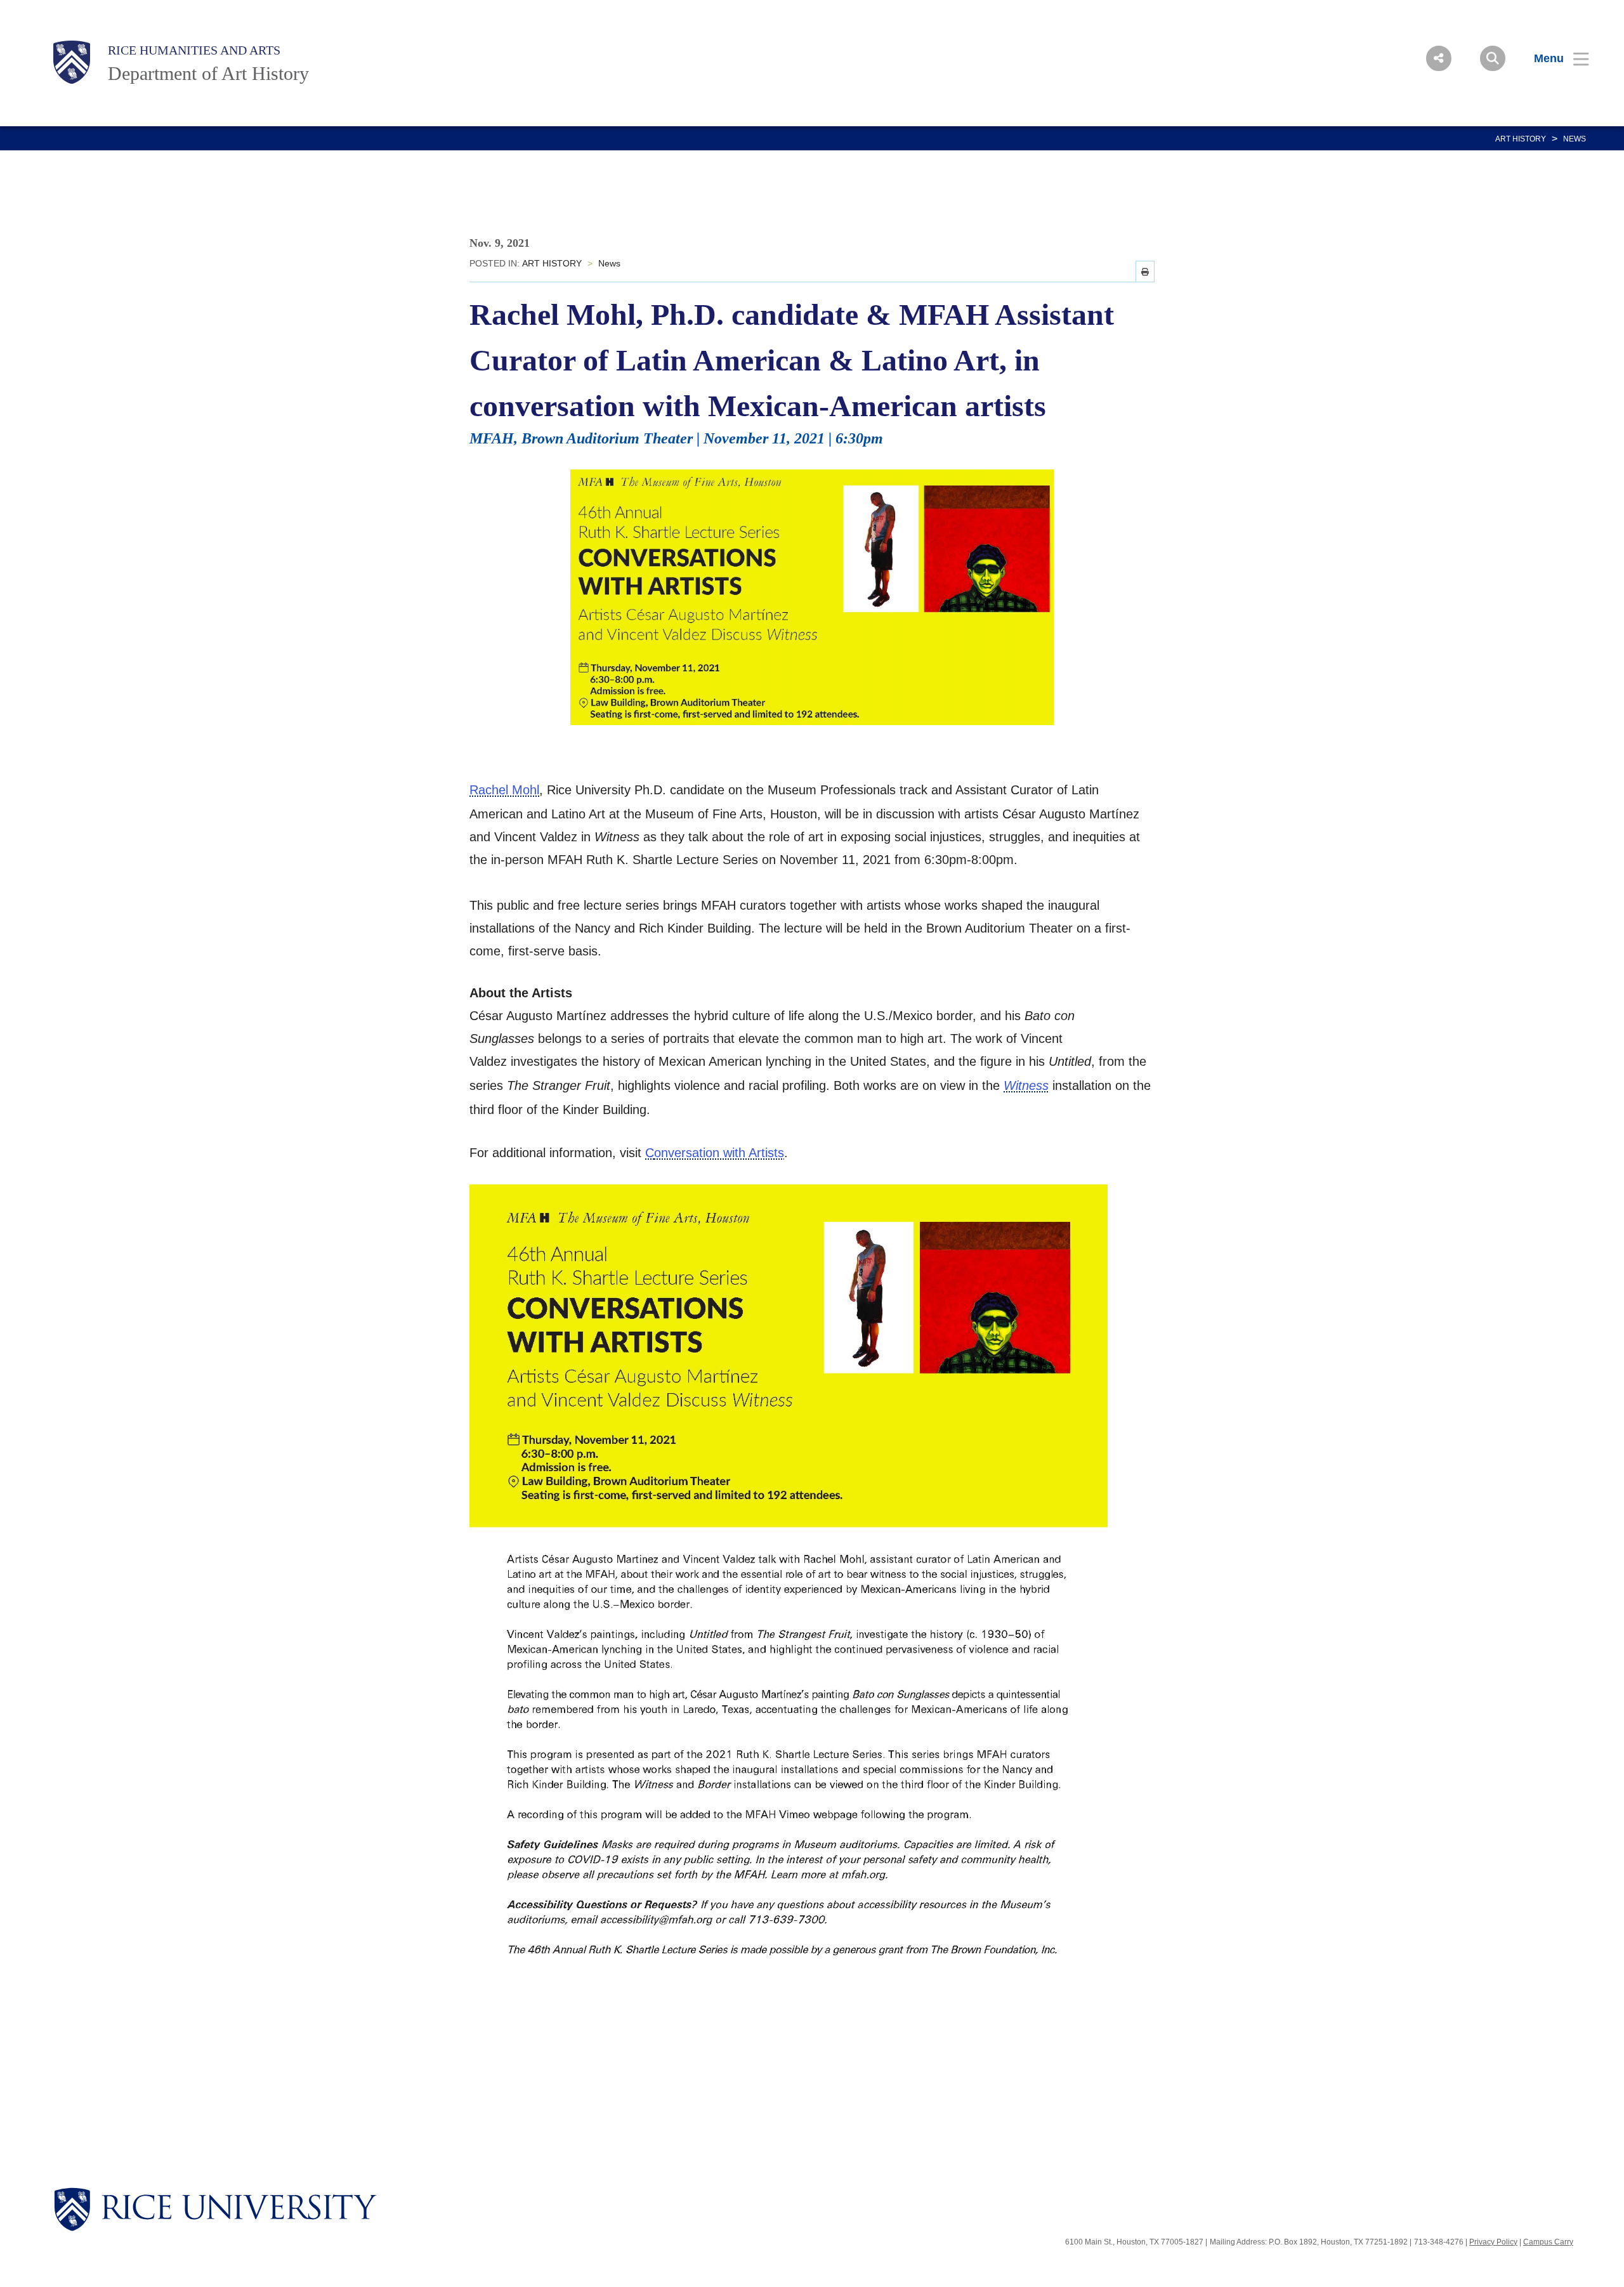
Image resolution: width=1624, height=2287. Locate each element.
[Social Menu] (1439, 58)
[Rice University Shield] (72, 62)
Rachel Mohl (504, 790)
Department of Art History (208, 73)
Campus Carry (1548, 2242)
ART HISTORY (1521, 139)
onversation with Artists (719, 1153)
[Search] (1493, 58)
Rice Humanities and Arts (194, 50)
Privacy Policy (1493, 2242)
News (1575, 139)
